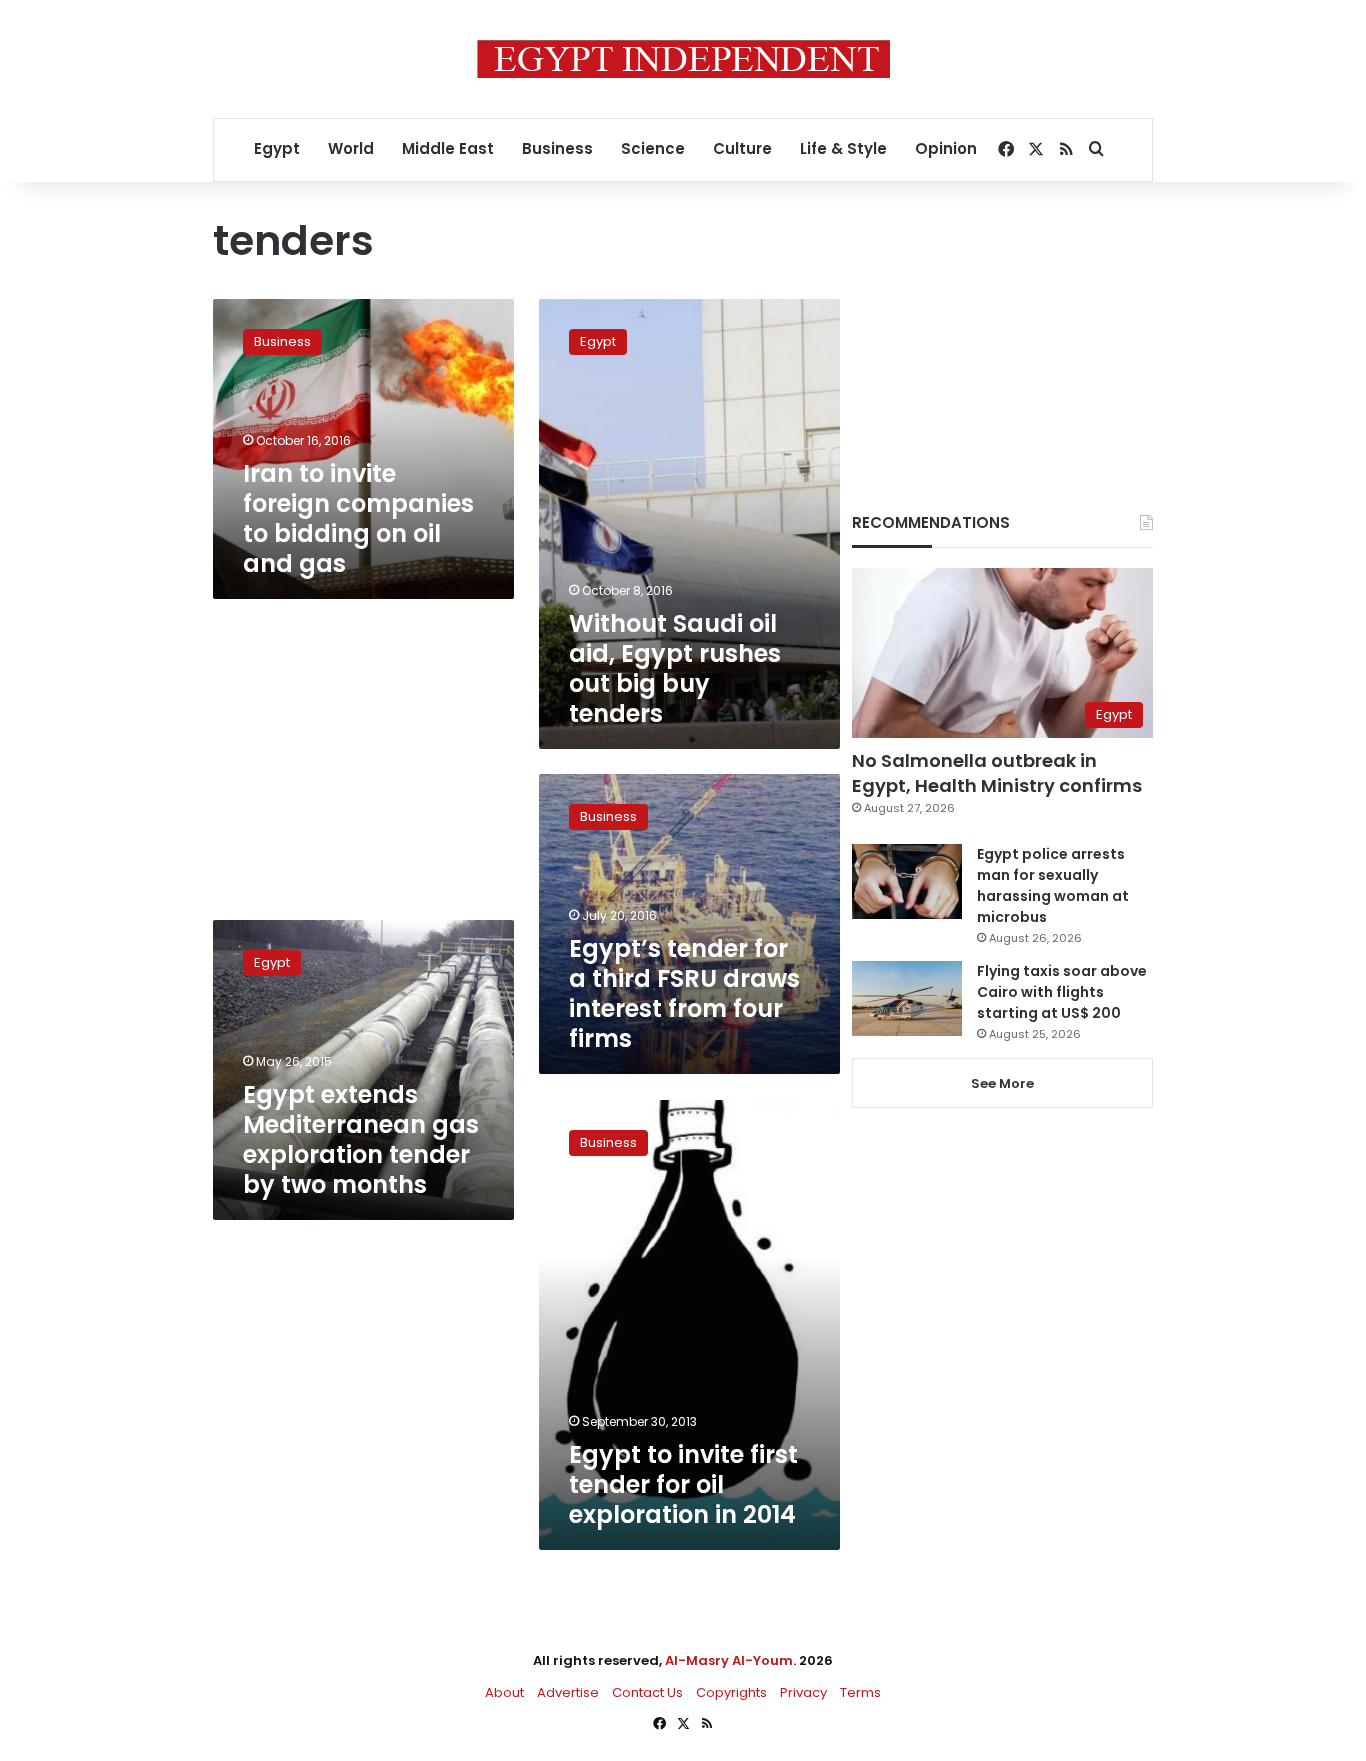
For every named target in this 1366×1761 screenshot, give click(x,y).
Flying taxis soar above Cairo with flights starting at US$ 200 (1062, 992)
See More (1002, 1083)
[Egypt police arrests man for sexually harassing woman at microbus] (907, 881)
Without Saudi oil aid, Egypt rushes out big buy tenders (675, 668)
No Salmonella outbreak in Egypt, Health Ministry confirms (997, 773)
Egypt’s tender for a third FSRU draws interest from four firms (684, 993)
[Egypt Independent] (683, 59)
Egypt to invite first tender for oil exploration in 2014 (683, 1484)
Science (653, 148)
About (504, 1692)
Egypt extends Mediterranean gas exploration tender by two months (361, 1139)
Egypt (277, 148)
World (351, 148)
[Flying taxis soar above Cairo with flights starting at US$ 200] (907, 998)
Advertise (568, 1692)
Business (557, 148)
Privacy (803, 1692)
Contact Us (647, 1692)
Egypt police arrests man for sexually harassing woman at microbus (1053, 885)
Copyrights (731, 1692)
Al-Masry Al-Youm (729, 1660)
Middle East (448, 148)
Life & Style (843, 148)
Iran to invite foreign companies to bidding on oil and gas (358, 518)
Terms (860, 1692)
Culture (742, 148)
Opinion (946, 148)
